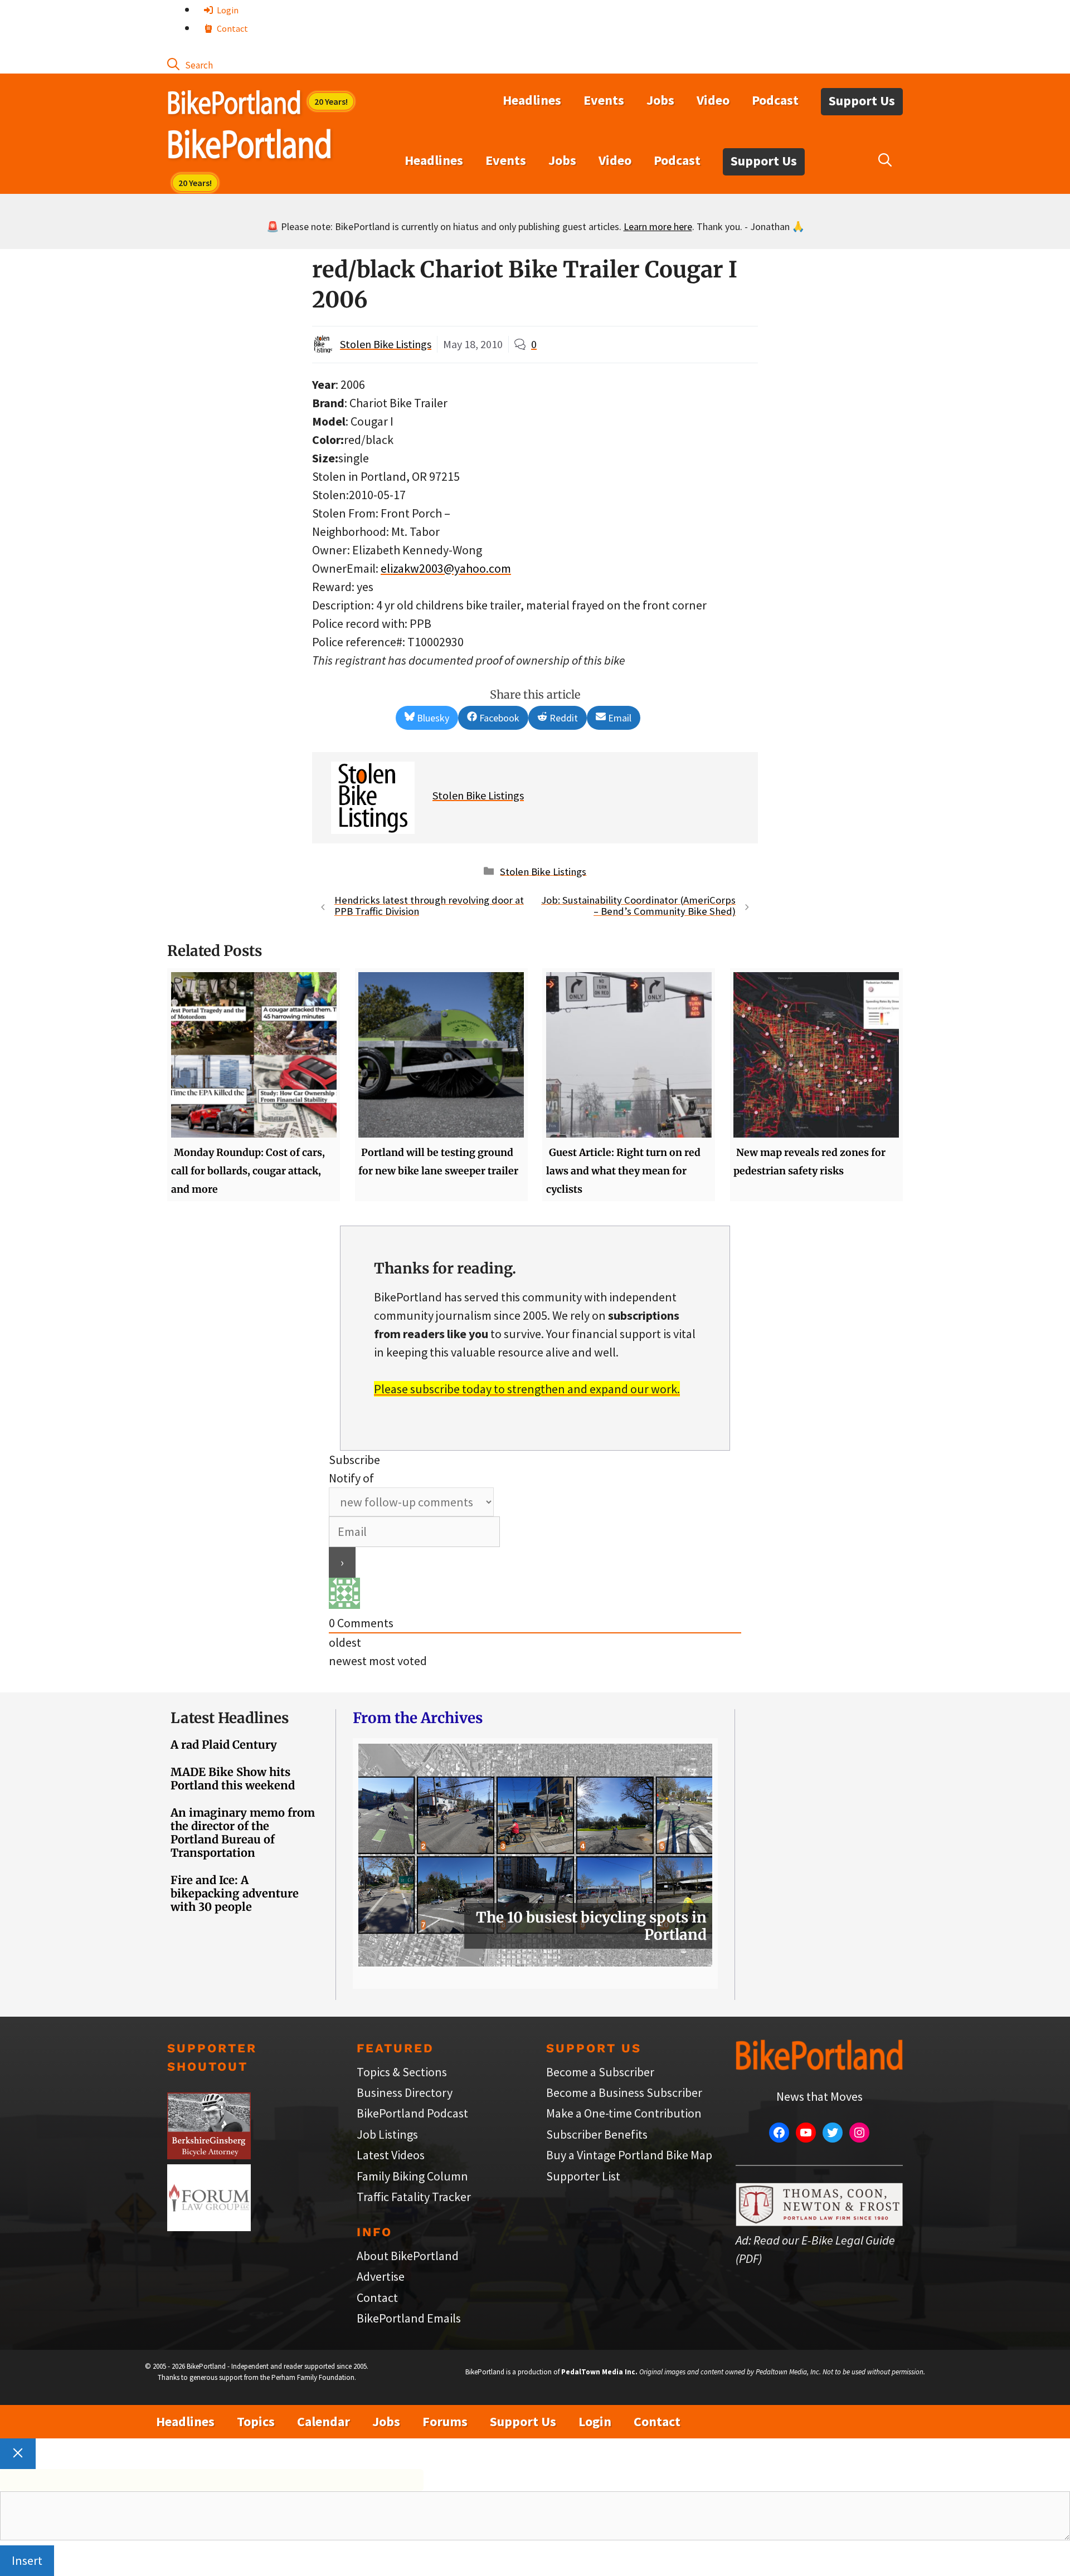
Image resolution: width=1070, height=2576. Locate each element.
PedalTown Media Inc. (599, 2372)
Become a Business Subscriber (624, 2092)
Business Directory (405, 2092)
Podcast (775, 100)
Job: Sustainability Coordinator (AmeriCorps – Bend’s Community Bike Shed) (638, 906)
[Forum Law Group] (209, 2227)
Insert (27, 2560)
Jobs (660, 100)
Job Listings (387, 2134)
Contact (232, 28)
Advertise (381, 2276)
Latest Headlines (230, 1718)
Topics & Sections (402, 2072)
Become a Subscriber (600, 2072)
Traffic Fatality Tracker (414, 2197)
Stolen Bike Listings (386, 344)
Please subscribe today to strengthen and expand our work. (527, 1389)
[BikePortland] (249, 147)
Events (604, 100)
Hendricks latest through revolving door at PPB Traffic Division (429, 906)
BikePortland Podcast (412, 2113)
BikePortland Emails (409, 2318)
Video (713, 100)
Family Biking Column (412, 2176)
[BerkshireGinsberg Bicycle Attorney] (209, 2155)
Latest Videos (391, 2155)
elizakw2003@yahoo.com (446, 568)
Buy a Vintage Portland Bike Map (629, 2155)
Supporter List (583, 2176)
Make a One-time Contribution (624, 2113)
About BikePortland (408, 2256)
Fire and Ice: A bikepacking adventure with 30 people (235, 1893)
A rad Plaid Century (224, 1745)
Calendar (324, 2421)
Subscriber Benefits (597, 2134)
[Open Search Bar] (190, 64)
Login (227, 10)
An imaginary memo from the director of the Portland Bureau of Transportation (243, 1833)
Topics (256, 2421)
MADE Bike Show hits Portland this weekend (233, 1779)
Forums (445, 2421)
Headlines (532, 100)
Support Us (862, 101)
